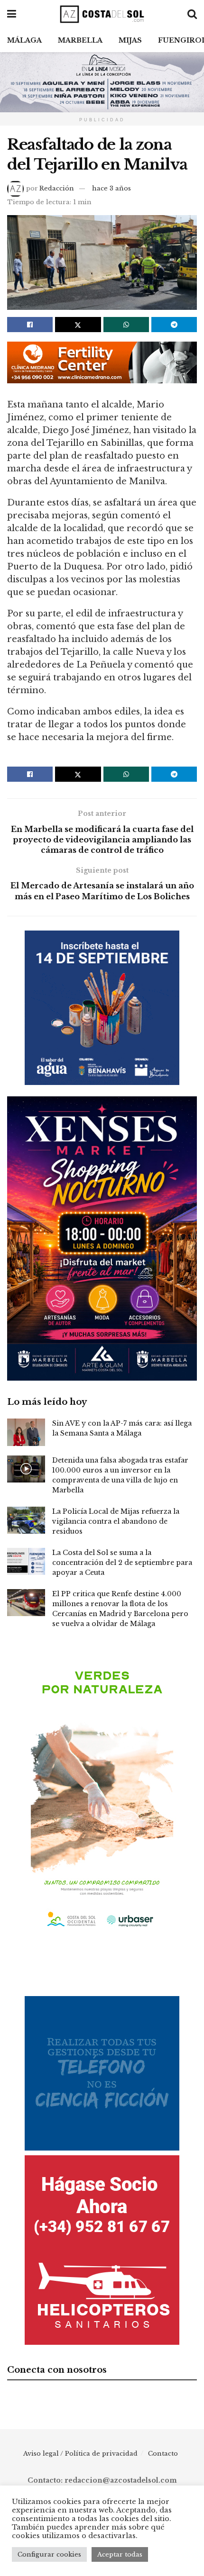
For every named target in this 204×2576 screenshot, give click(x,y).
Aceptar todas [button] (120, 2554)
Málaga (24, 40)
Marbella (80, 40)
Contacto (163, 2454)
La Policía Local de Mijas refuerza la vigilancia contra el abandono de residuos (116, 1521)
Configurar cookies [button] (49, 2554)
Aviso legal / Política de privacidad (80, 2454)
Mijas (130, 40)
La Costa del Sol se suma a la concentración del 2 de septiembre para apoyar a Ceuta (122, 1563)
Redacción (57, 188)
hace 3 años (111, 188)
